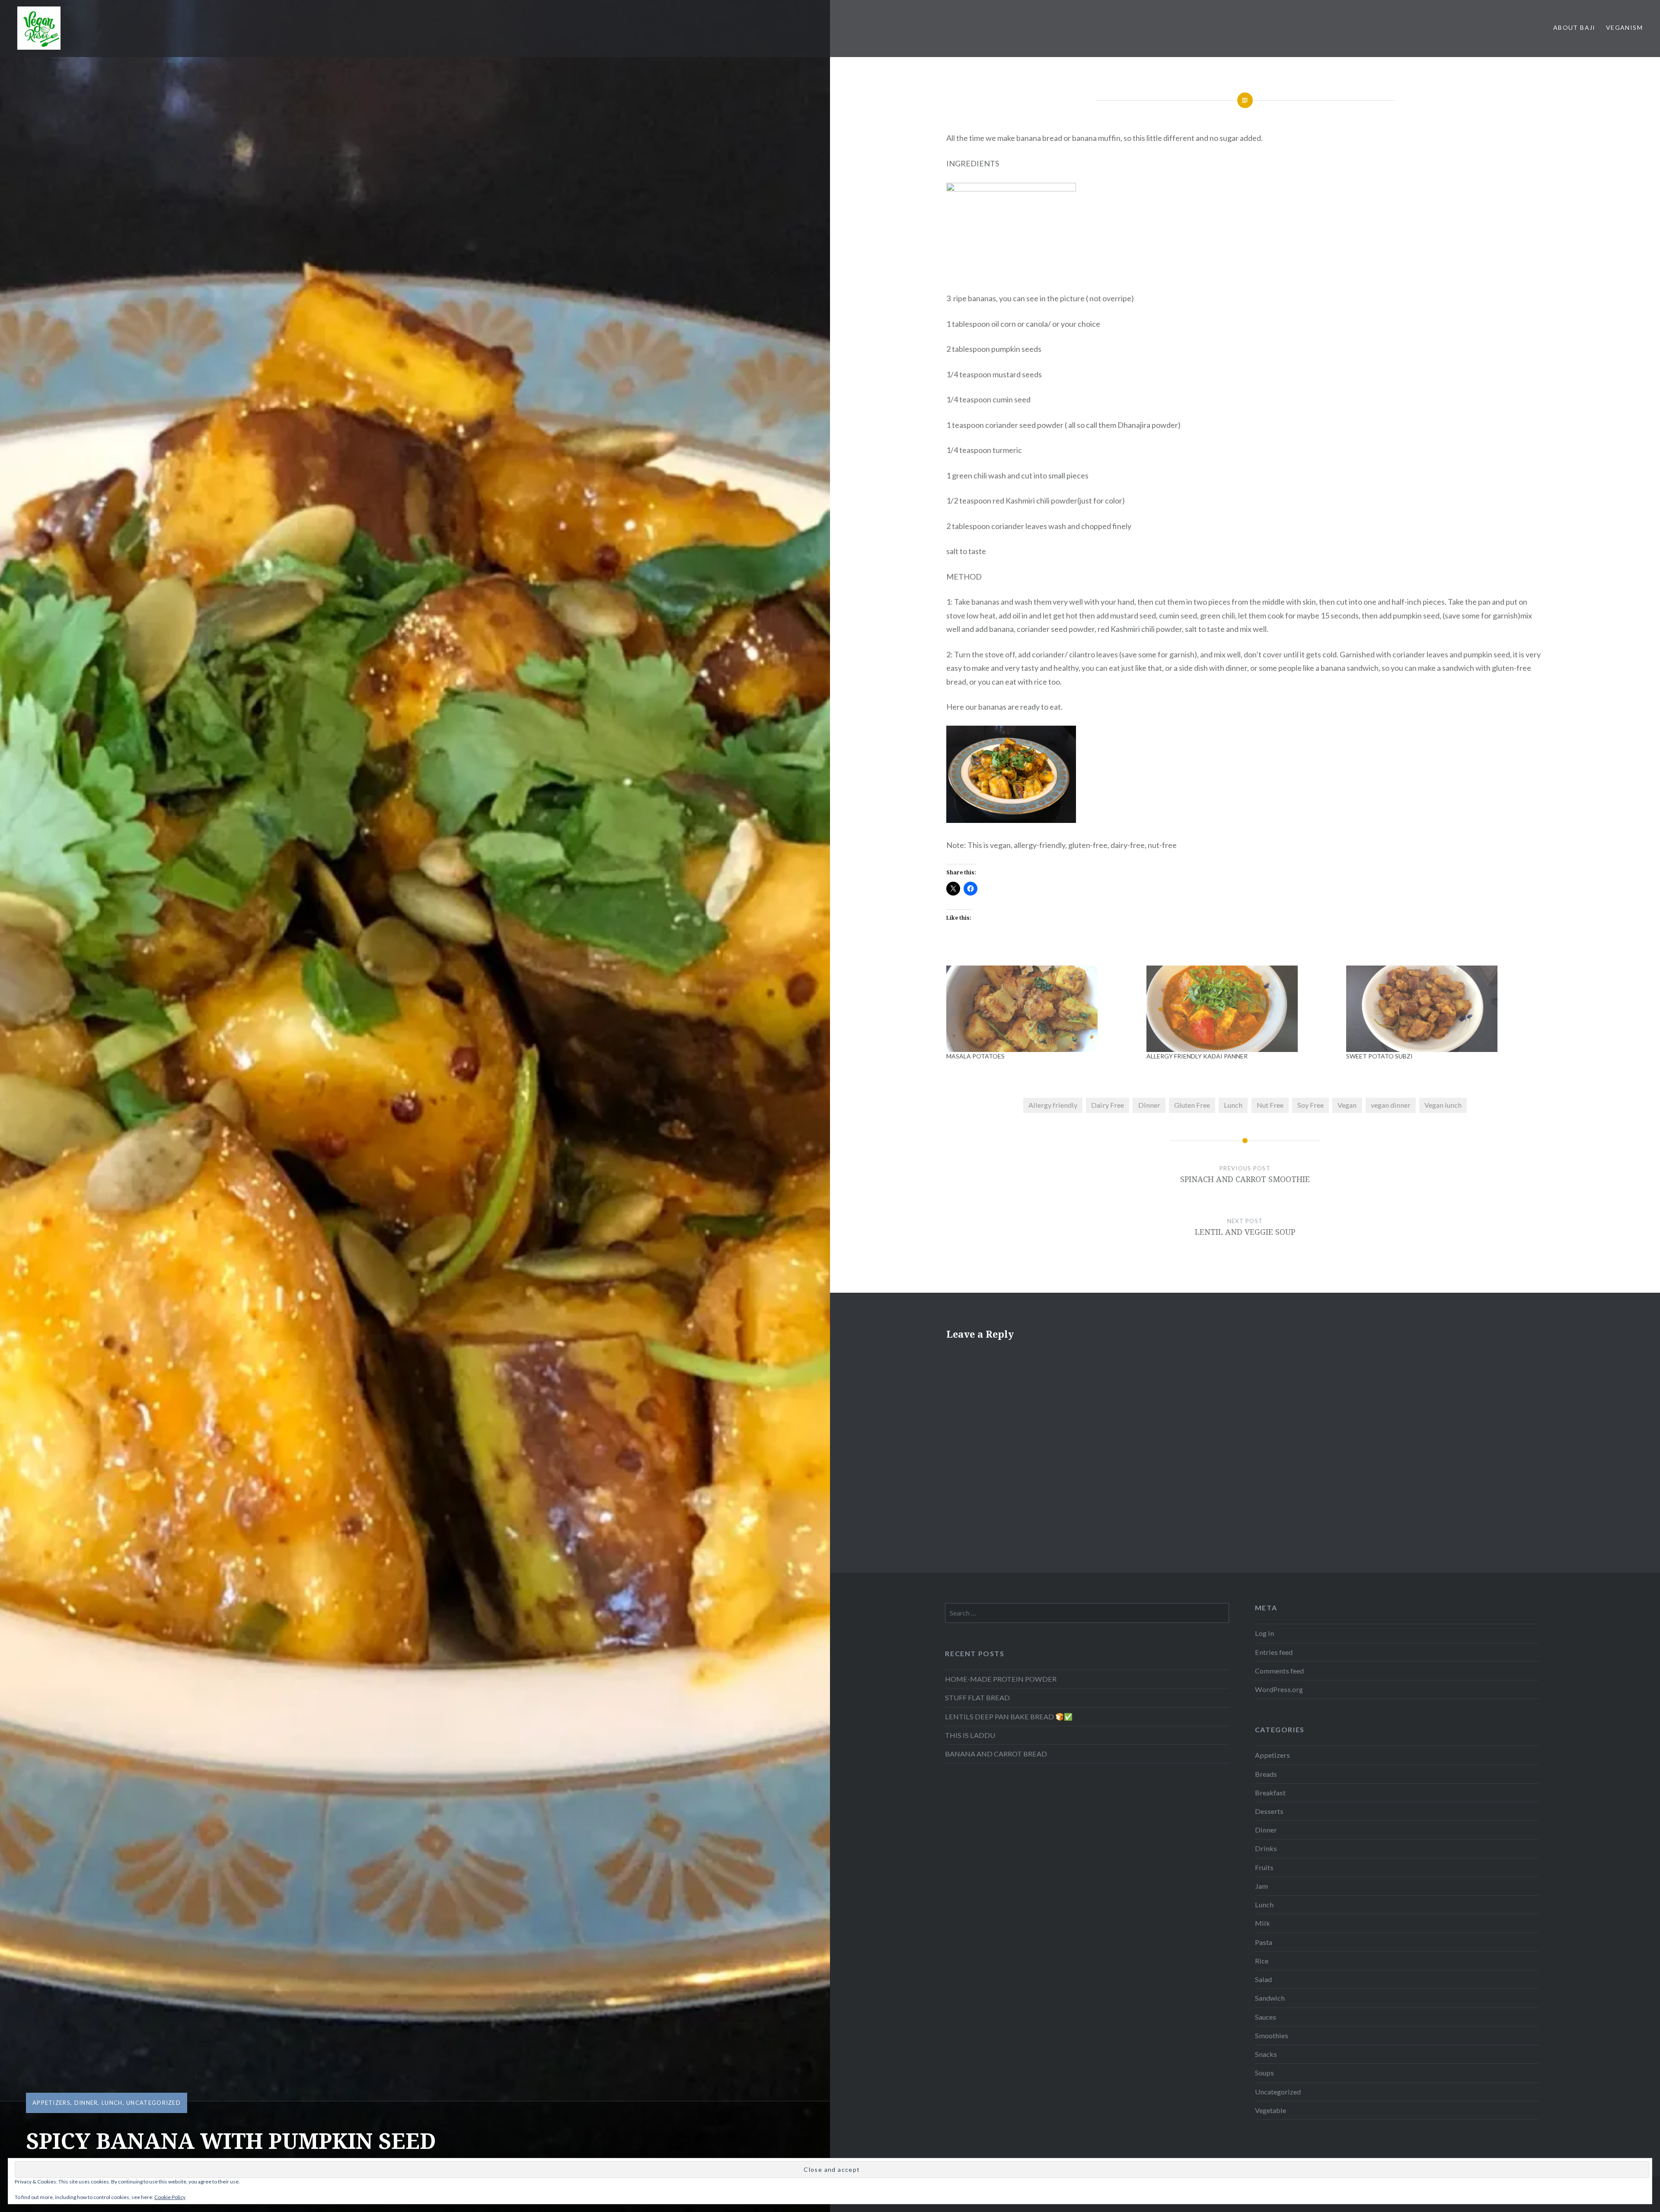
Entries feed (1274, 1652)
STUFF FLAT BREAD (977, 1697)
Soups (1264, 2073)
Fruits (1264, 1867)
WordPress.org (1279, 1689)
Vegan (1347, 1105)
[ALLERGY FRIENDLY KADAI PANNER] (1242, 1009)
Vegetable (1271, 2110)
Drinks (1266, 1848)
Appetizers (51, 2103)
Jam (1261, 1886)
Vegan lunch (1443, 1105)
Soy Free (1310, 1105)
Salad (1263, 1979)
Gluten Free (1192, 1105)
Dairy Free (1108, 1105)
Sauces (1266, 2017)
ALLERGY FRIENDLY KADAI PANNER (1197, 1056)
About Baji (1574, 27)
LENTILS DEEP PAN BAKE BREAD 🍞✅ (1009, 1716)
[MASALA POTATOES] (1042, 1009)
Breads (1266, 1774)
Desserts (1269, 1811)
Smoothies (1272, 2035)
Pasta (1264, 1942)
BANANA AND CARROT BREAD (996, 1754)
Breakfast (1270, 1793)
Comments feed (1279, 1671)
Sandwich (1270, 1998)
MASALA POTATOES (975, 1056)
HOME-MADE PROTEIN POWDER (1001, 1679)
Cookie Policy (170, 2197)
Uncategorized (153, 2103)
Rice (1262, 1961)
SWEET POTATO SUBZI (1379, 1056)
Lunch (112, 2103)
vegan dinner (1391, 1105)
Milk (1263, 1923)
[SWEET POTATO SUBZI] (1442, 1009)
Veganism (1624, 27)
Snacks (1266, 2054)
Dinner (86, 2103)
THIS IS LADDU (970, 1735)
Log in (1264, 1633)
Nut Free (1270, 1105)
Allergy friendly (1053, 1105)
